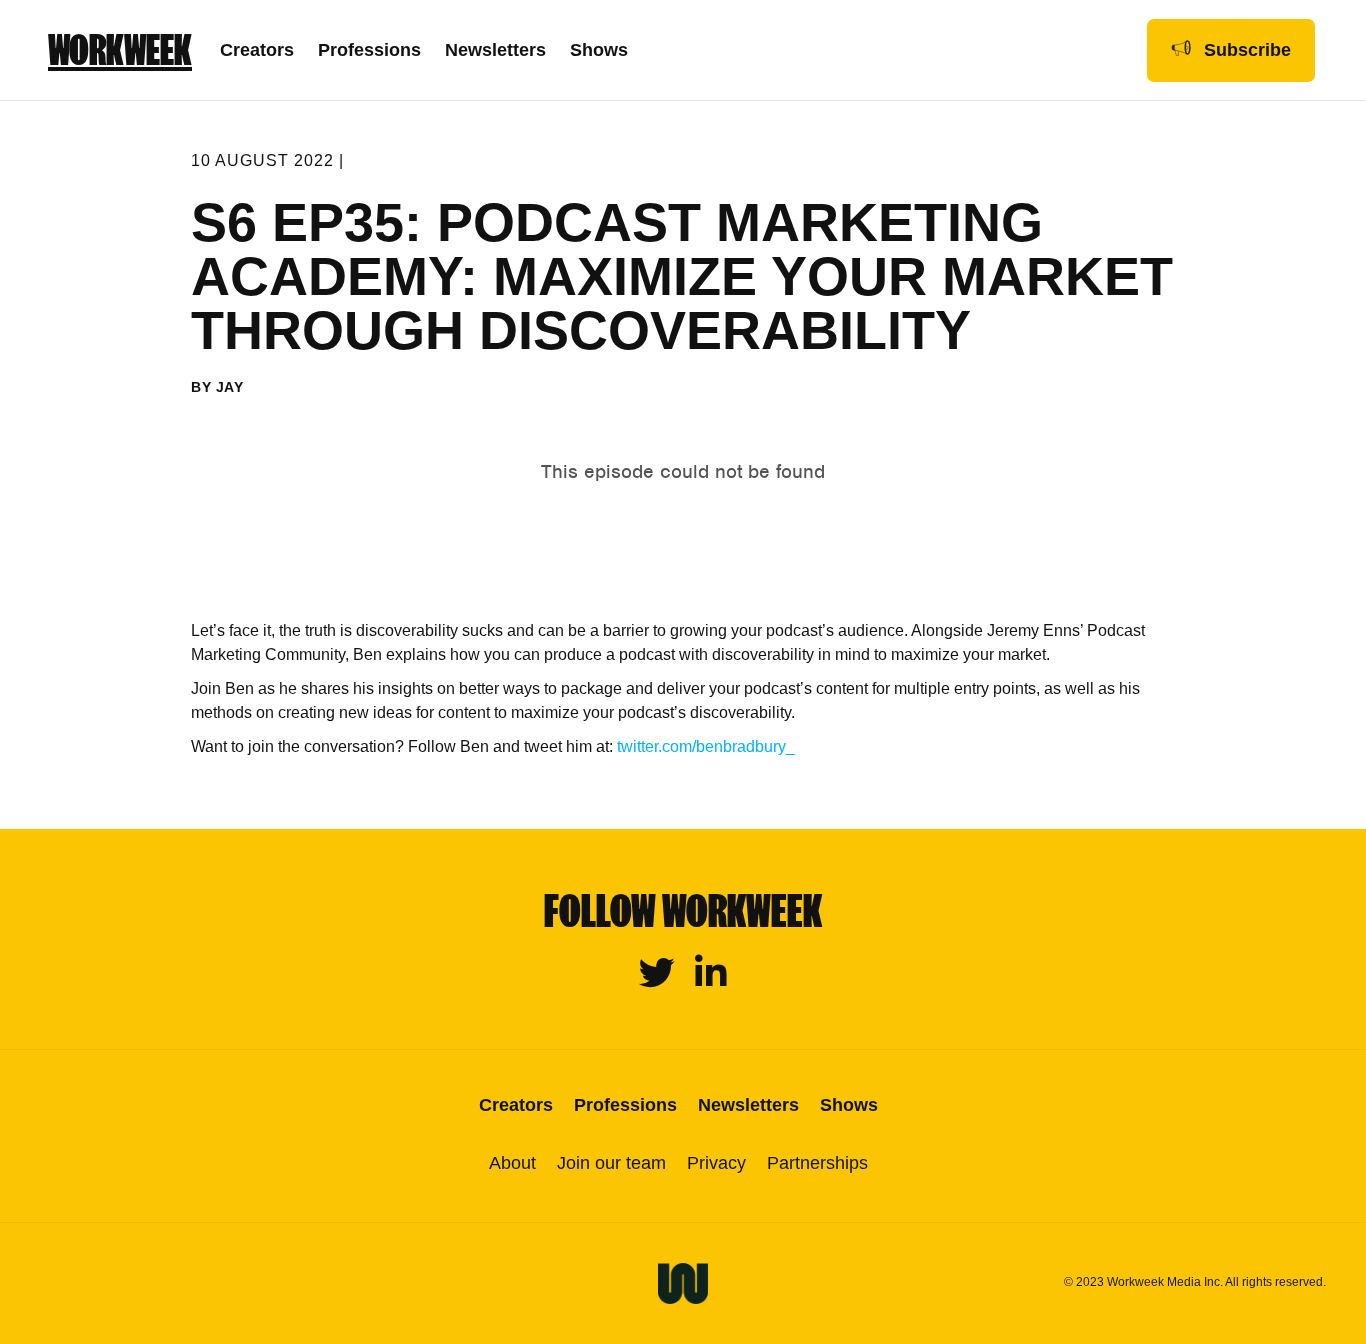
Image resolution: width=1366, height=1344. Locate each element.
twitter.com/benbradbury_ (706, 746)
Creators (257, 50)
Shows (599, 50)
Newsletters (495, 50)
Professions (369, 50)
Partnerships (817, 1163)
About (512, 1163)
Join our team (611, 1163)
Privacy (716, 1163)
